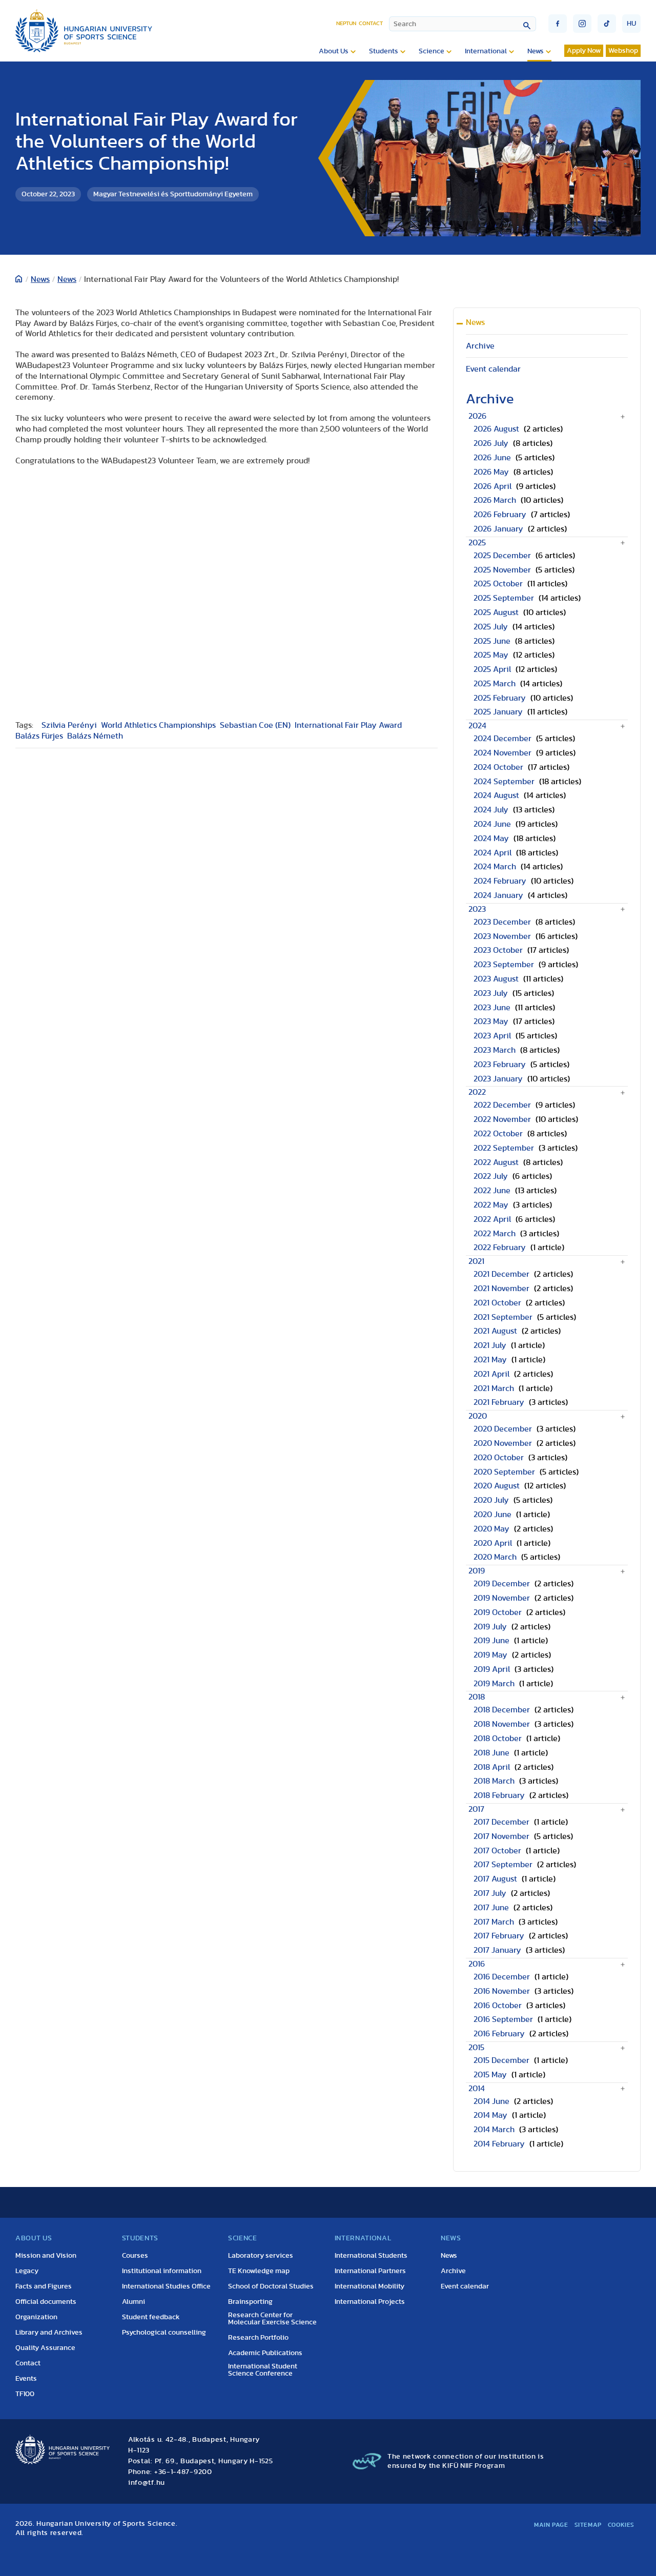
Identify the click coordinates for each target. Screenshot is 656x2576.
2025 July (491, 627)
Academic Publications (265, 2353)
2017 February (499, 1936)
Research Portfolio (258, 2338)
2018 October (498, 1739)
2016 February (499, 2034)
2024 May (491, 839)
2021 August (495, 1331)
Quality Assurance (45, 2348)
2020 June (493, 1515)
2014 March (494, 2130)
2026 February (500, 515)
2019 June (491, 1641)
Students (384, 51)
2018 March (494, 1781)
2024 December (503, 739)
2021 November (501, 1289)
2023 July (491, 993)
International (486, 51)
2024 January (498, 895)
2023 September (504, 965)
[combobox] (463, 24)
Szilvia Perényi (69, 725)
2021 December (501, 1274)
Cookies (621, 2525)
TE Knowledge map (259, 2271)
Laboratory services (261, 2256)
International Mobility (370, 2286)
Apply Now (584, 51)
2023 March (495, 1050)
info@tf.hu (147, 2483)
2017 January (497, 1950)
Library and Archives (49, 2333)
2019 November (502, 1598)
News (536, 51)
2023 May (491, 1021)
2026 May (491, 472)
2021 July (490, 1345)
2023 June (492, 1008)
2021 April (491, 1374)
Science (432, 51)
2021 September (503, 1317)
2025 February (500, 698)
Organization (36, 2317)
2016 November (502, 1991)
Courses (135, 2256)
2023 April (492, 1036)
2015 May (490, 2075)
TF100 (25, 2394)
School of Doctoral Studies (271, 2286)
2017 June (491, 1908)
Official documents (46, 2302)
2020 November (503, 1443)
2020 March (495, 1557)
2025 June (492, 641)
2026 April (493, 486)
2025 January (498, 712)
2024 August (496, 795)
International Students (371, 2256)
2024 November (503, 753)
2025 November (502, 570)
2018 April (492, 1767)
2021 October (497, 1303)
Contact (371, 23)
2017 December (501, 1822)
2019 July (490, 1627)
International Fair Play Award (348, 725)
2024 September (504, 782)
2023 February (500, 1065)
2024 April (493, 853)
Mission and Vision (46, 2256)
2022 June (492, 1191)
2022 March (495, 1234)
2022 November (502, 1119)
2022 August (496, 1162)
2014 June (491, 2101)
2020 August (497, 1486)
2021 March (494, 1388)
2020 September (504, 1472)
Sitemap (588, 2525)
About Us (334, 51)
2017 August (495, 1879)
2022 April (492, 1219)
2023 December (502, 922)
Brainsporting (250, 2302)
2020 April (493, 1543)
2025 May (491, 655)
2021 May (490, 1360)
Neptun (346, 23)
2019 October (498, 1612)
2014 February (499, 2144)
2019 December (502, 1584)
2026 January (498, 529)
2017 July (490, 1893)
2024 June (492, 824)
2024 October (498, 767)
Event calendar (493, 369)
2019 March (494, 1684)
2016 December (502, 1977)
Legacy (27, 2271)
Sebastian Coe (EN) (255, 725)
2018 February (499, 1795)
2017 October (497, 1851)
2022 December (502, 1105)
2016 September (503, 2019)
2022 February (500, 1248)
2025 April (492, 669)
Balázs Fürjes (39, 736)
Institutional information (162, 2271)
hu (631, 24)
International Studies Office (166, 2286)
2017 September (503, 1865)
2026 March (495, 500)
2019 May (490, 1655)
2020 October (499, 1458)
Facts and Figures (44, 2286)
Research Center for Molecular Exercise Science (272, 2319)
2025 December (502, 556)
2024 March (495, 867)
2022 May (491, 1205)
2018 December (502, 1710)
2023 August (496, 979)
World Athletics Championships (158, 725)
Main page (551, 2525)
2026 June (492, 458)
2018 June (491, 1753)
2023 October (498, 950)
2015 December (501, 2060)
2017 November (501, 1836)
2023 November (502, 936)
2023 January (498, 1079)
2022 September (504, 1148)
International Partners (370, 2271)
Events (26, 2379)
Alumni (134, 2302)
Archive (480, 346)
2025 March (495, 684)
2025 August (496, 612)
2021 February (499, 1402)
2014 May (490, 2115)
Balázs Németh (95, 736)
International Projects (370, 2302)
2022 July (491, 1176)
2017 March (494, 1922)
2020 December (503, 1429)
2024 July (491, 810)
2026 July (491, 443)
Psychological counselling (164, 2333)
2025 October (498, 584)
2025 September (504, 598)
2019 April (492, 1669)
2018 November (502, 1724)
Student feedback (151, 2317)
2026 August (496, 429)
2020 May (491, 1529)
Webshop (623, 51)
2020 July (491, 1500)
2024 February (500, 881)
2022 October (498, 1134)
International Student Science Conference (263, 2370)
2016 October (498, 2006)
